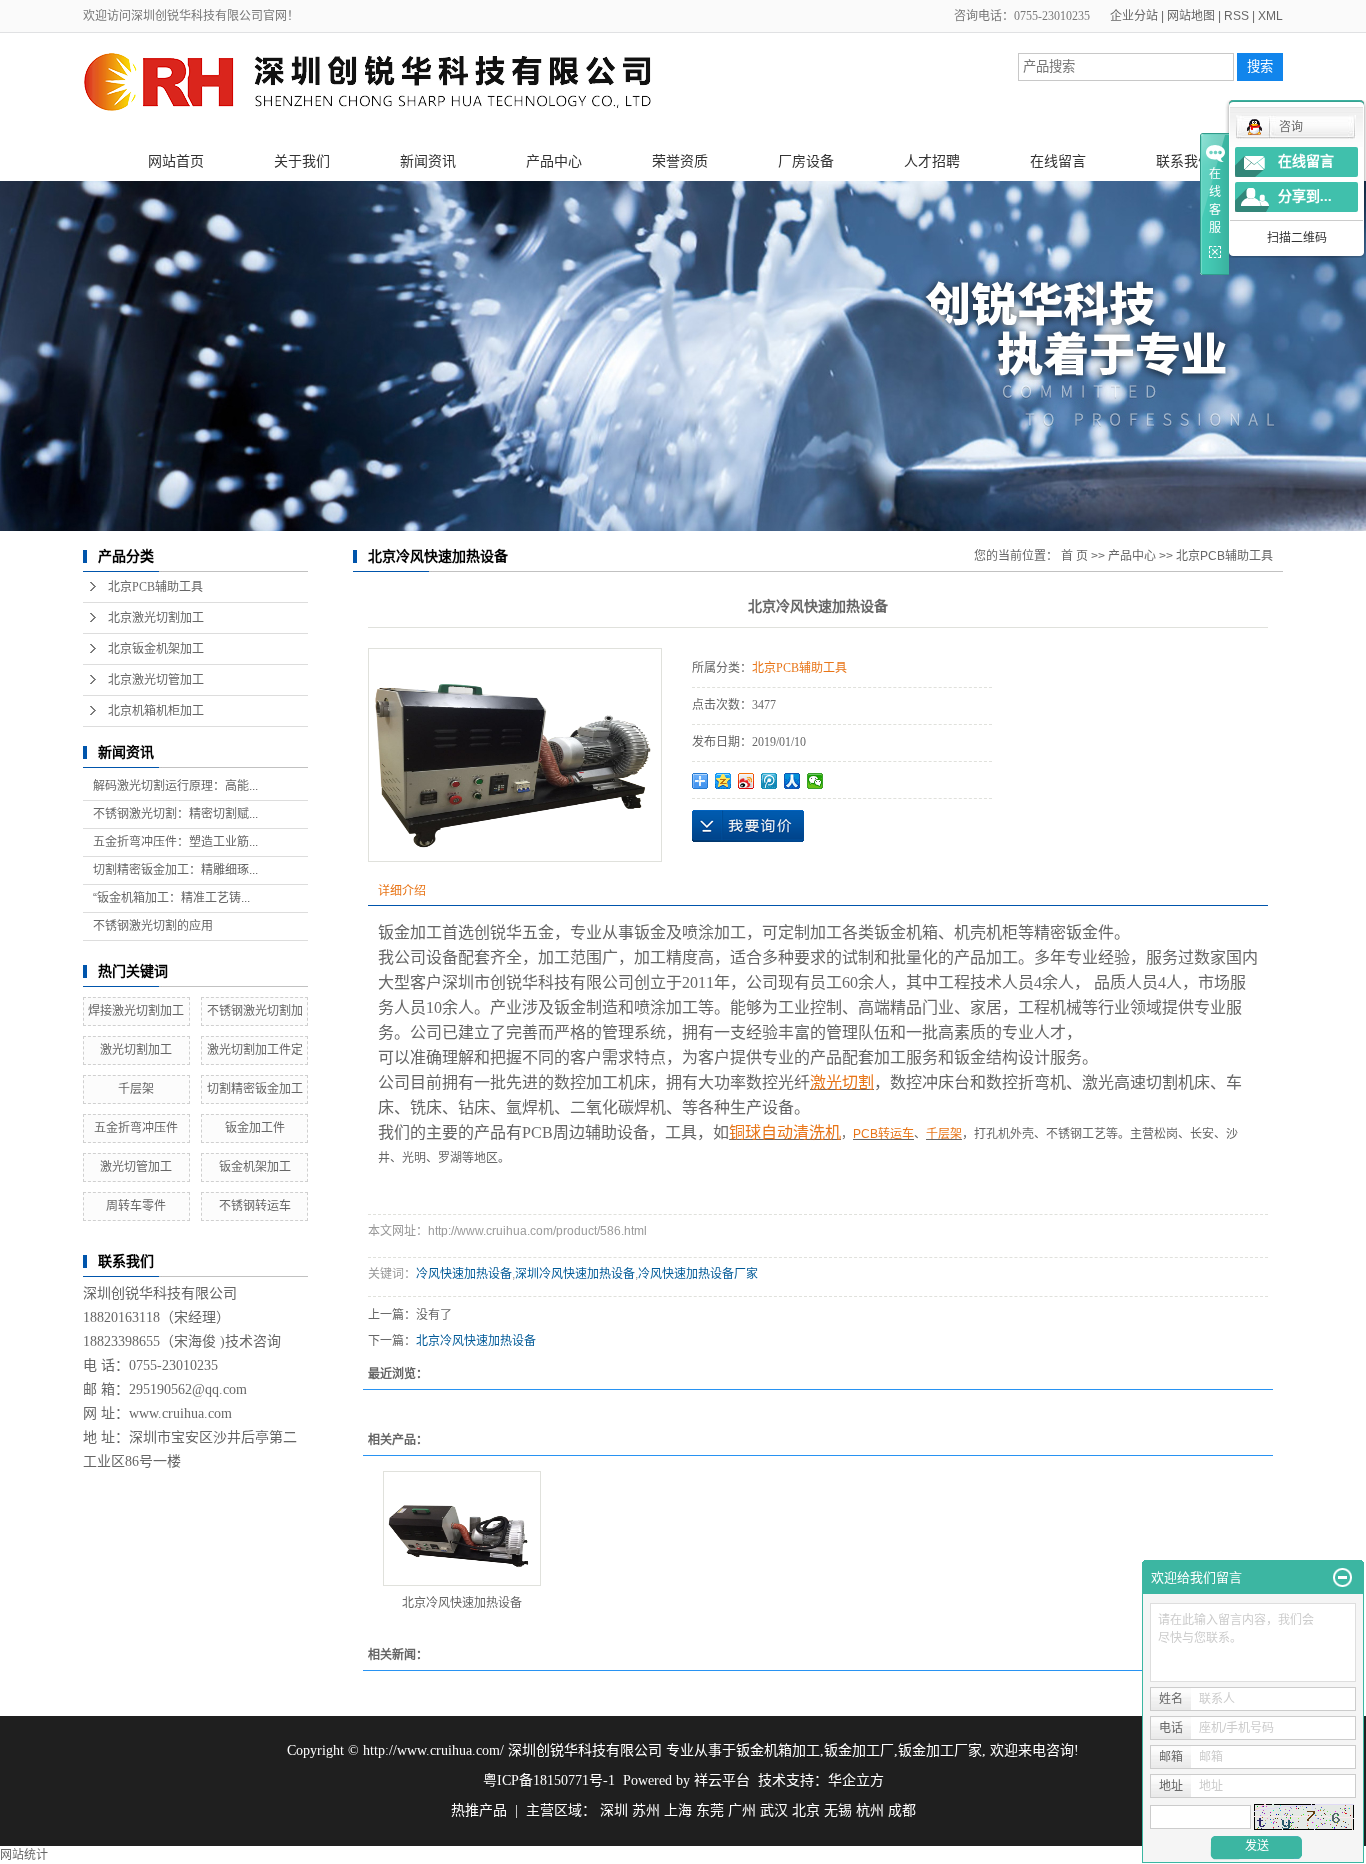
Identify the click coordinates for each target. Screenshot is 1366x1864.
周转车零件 (136, 1206)
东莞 (710, 1810)
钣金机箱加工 (778, 1750)
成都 (902, 1810)
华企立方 (856, 1780)
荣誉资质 (680, 161)
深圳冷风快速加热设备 (575, 1274)
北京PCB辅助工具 (155, 587)
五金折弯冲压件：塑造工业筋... (175, 842)
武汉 (774, 1810)
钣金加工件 (255, 1128)
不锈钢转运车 (255, 1206)
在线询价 (748, 826)
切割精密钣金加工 (255, 1089)
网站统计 (24, 1855)
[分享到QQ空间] (723, 781)
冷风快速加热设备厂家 (698, 1274)
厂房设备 (806, 161)
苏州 (646, 1810)
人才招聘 (932, 161)
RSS (1236, 16)
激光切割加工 (136, 1050)
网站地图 (1191, 16)
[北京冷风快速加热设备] (462, 1528)
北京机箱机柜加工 (156, 711)
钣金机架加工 (255, 1167)
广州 (742, 1810)
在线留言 (1058, 161)
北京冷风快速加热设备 (476, 1341)
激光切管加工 (136, 1167)
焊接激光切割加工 (136, 1011)
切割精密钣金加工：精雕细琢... (175, 870)
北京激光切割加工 (156, 618)
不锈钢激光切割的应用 (153, 926)
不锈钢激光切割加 (255, 1011)
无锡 (838, 1810)
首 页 (1074, 556)
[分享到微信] (815, 781)
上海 (678, 1810)
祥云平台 (722, 1780)
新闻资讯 (428, 161)
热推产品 (479, 1810)
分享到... (1305, 196)
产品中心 (554, 161)
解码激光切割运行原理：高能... (175, 786)
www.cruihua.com (180, 1413)
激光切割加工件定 (255, 1050)
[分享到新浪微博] (746, 781)
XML (1270, 16)
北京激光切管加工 (156, 680)
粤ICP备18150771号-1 (549, 1780)
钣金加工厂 (859, 1750)
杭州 (870, 1810)
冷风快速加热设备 (464, 1274)
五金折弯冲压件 (136, 1128)
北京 (806, 1810)
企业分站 (1134, 16)
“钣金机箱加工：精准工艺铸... (171, 898)
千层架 (136, 1089)
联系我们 (1184, 161)
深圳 (614, 1810)
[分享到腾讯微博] (769, 781)
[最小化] (1342, 1578)
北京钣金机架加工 (156, 649)
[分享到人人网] (792, 781)
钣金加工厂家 (940, 1750)
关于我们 (302, 161)
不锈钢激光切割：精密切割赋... (175, 814)
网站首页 (176, 161)
